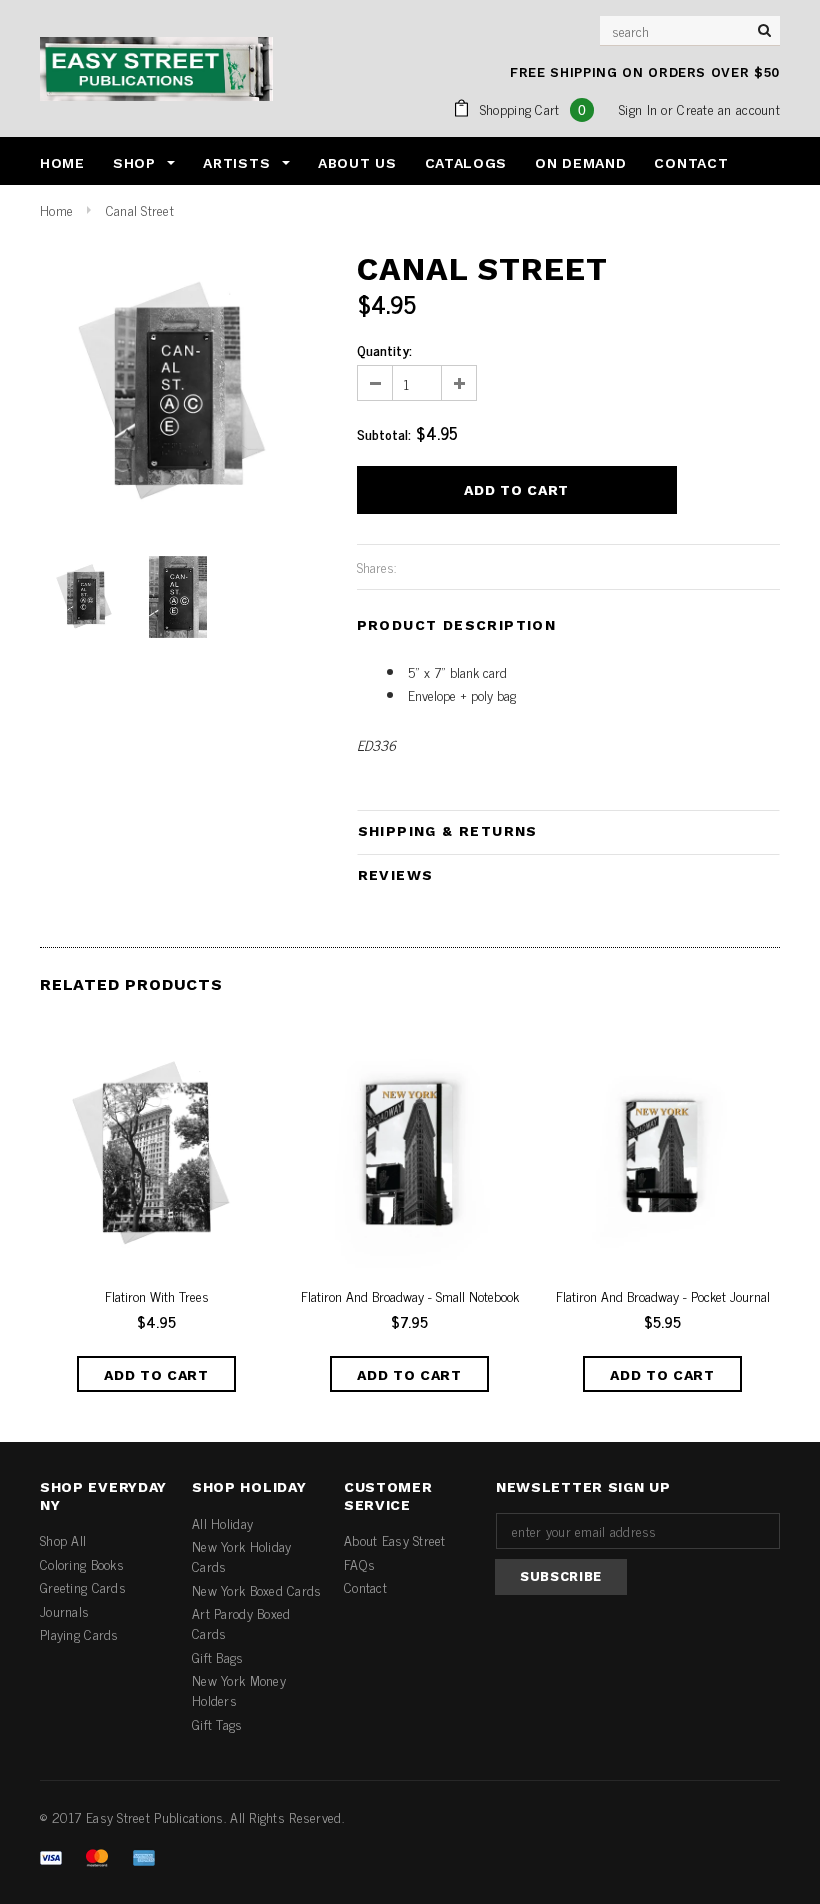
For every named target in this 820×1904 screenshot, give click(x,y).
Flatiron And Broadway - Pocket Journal (663, 1296)
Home (56, 209)
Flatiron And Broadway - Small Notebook (410, 1296)
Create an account (728, 108)
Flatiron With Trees (157, 1296)
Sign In (638, 108)
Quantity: (384, 350)
